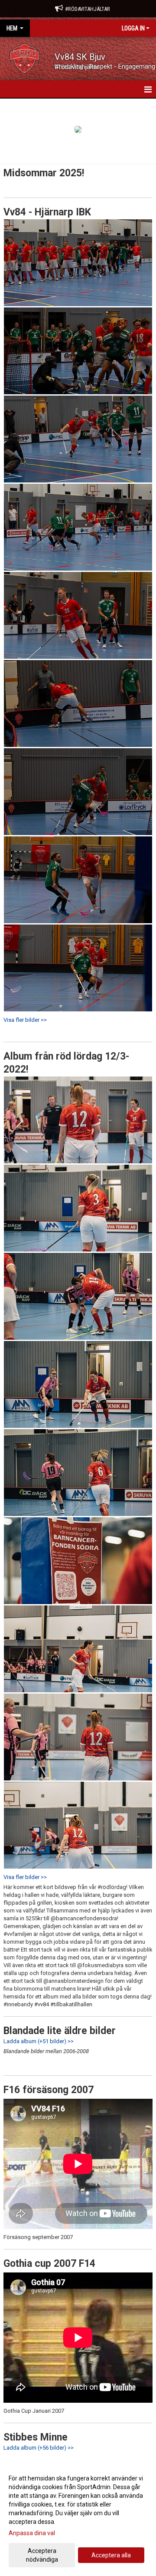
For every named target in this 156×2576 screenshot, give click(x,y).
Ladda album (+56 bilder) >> (39, 2448)
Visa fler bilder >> (25, 1020)
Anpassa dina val (32, 2533)
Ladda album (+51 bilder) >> (39, 2041)
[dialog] (78, 2518)
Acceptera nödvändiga (42, 2555)
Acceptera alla (111, 2555)
